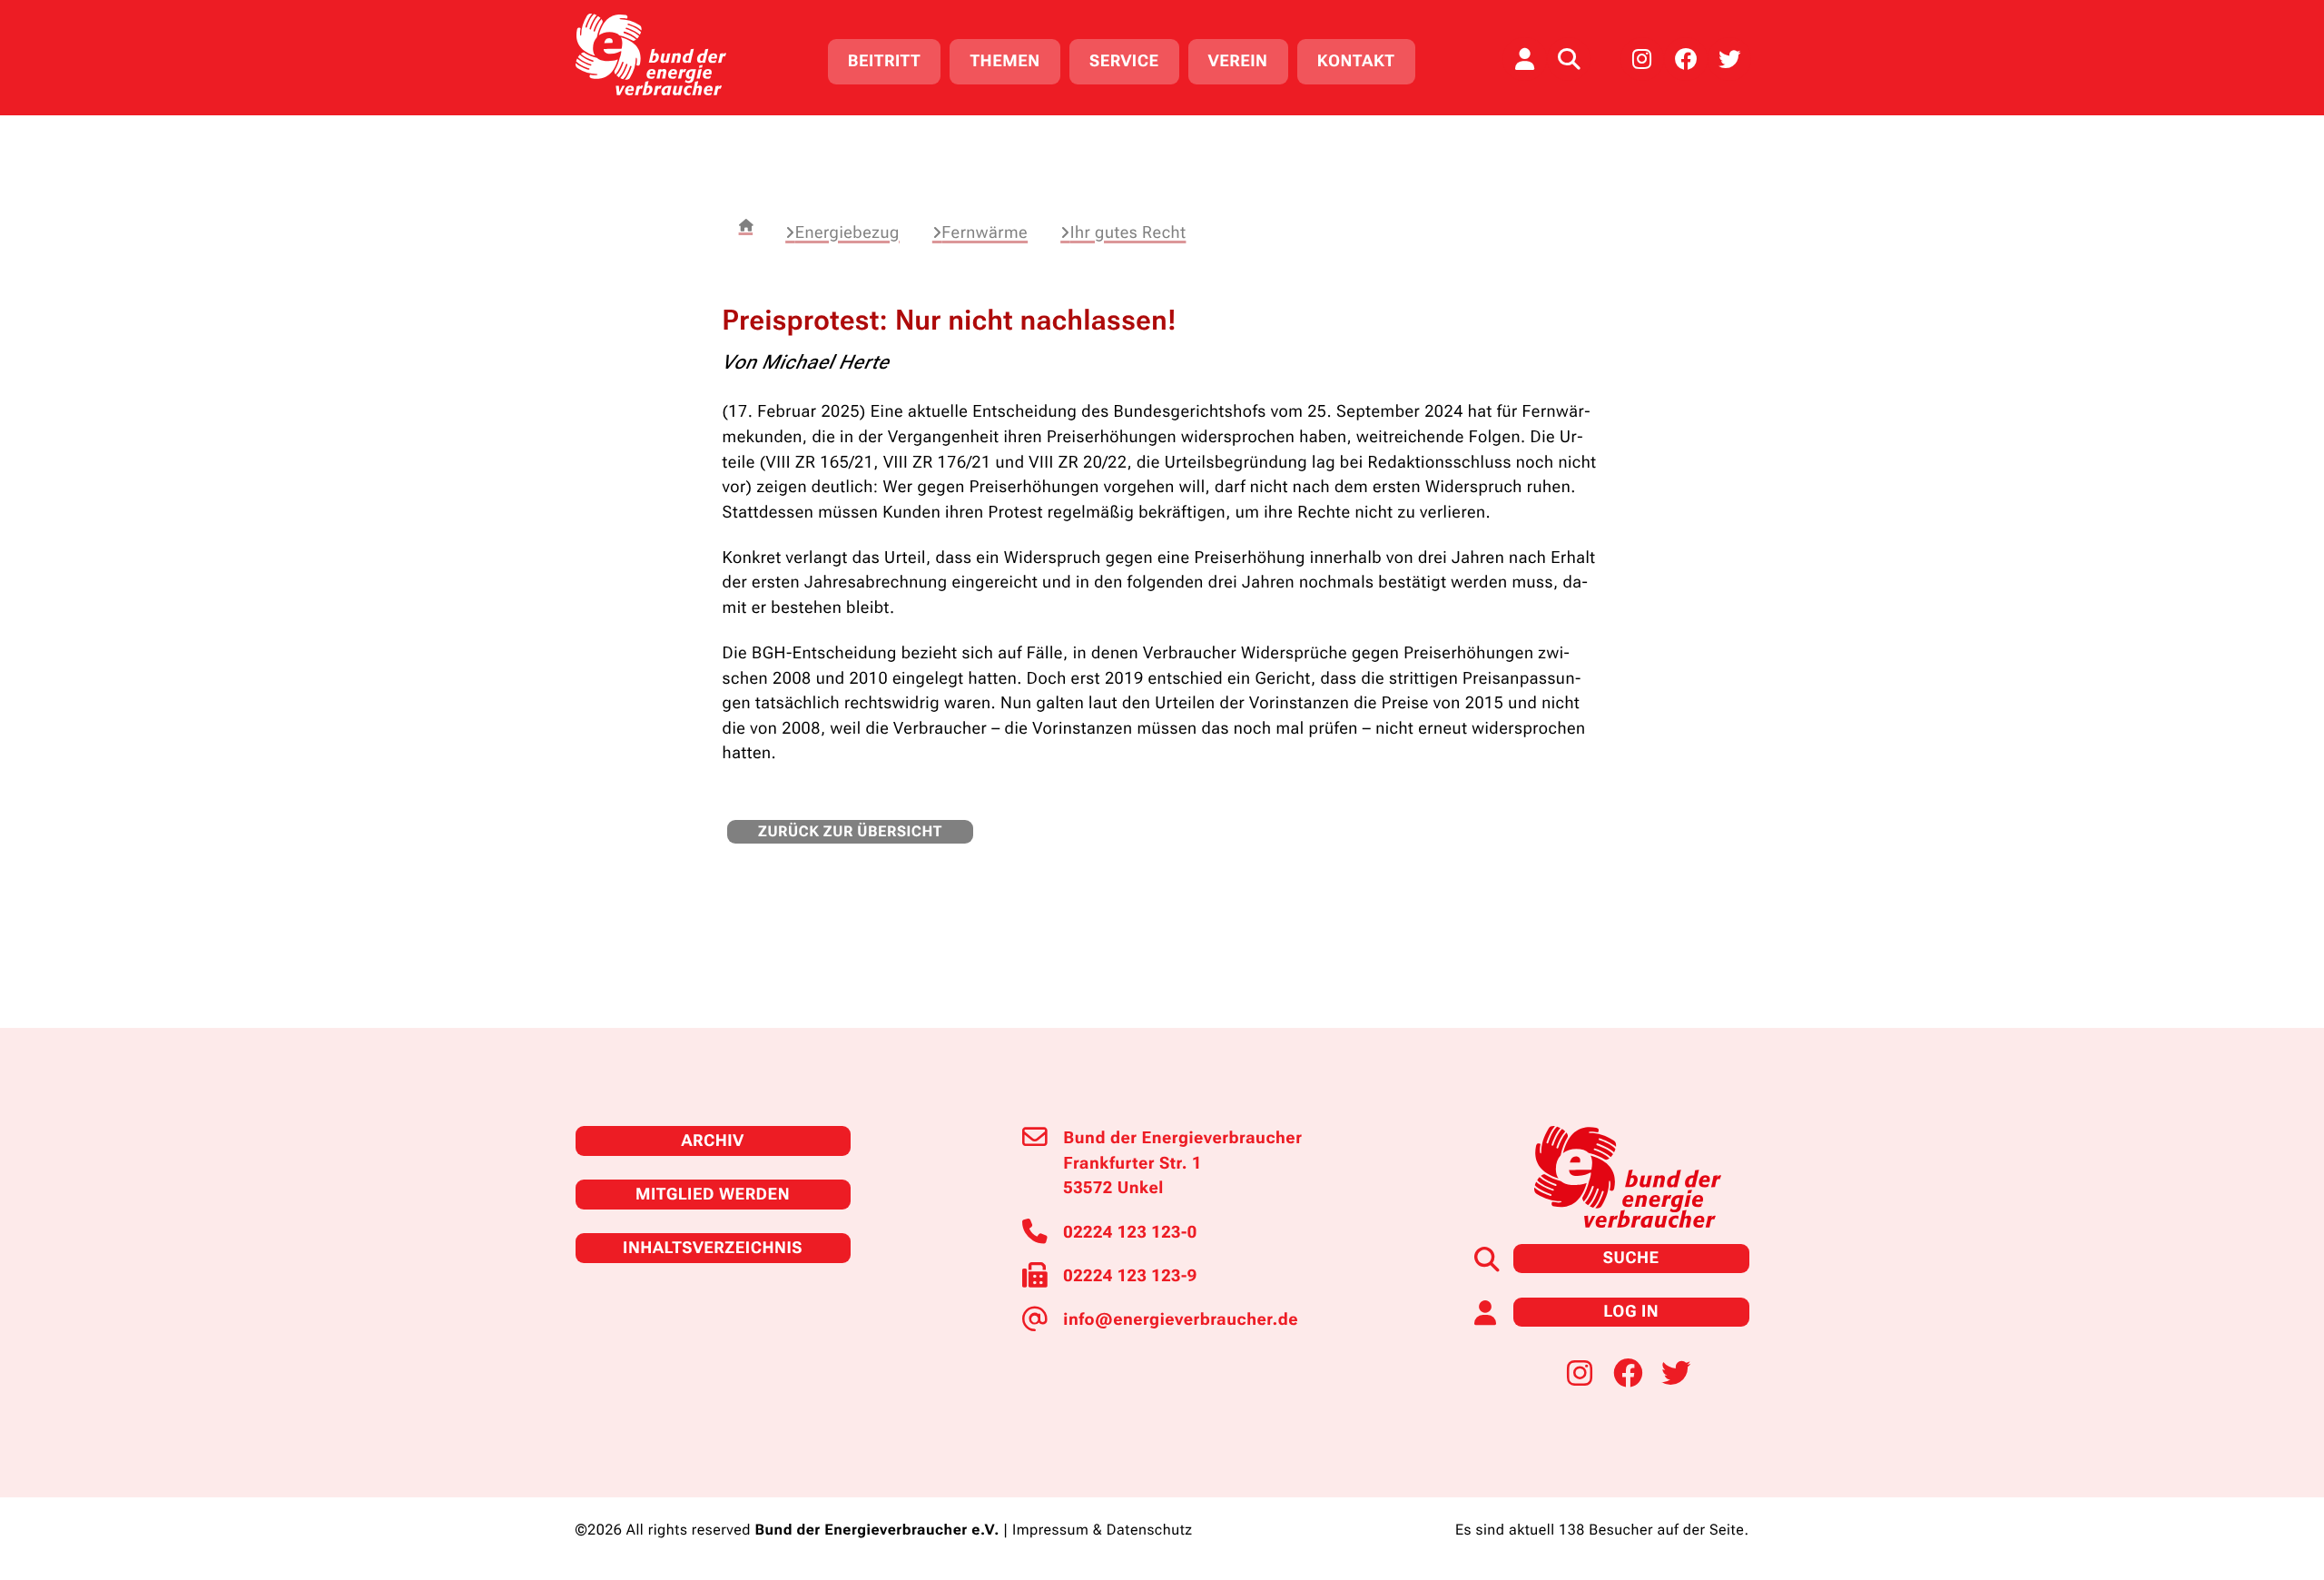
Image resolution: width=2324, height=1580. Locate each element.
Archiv (712, 1141)
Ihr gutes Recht (1128, 233)
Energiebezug (847, 233)
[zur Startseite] (651, 54)
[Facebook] (1686, 59)
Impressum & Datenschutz (1103, 1530)
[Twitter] (1729, 59)
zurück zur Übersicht (850, 831)
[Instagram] (1642, 59)
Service (1124, 61)
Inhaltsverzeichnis (713, 1248)
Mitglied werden (713, 1195)
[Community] (1524, 59)
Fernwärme (985, 233)
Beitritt (884, 61)
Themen (1004, 61)
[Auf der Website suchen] (1569, 59)
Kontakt (1356, 61)
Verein (1238, 61)
